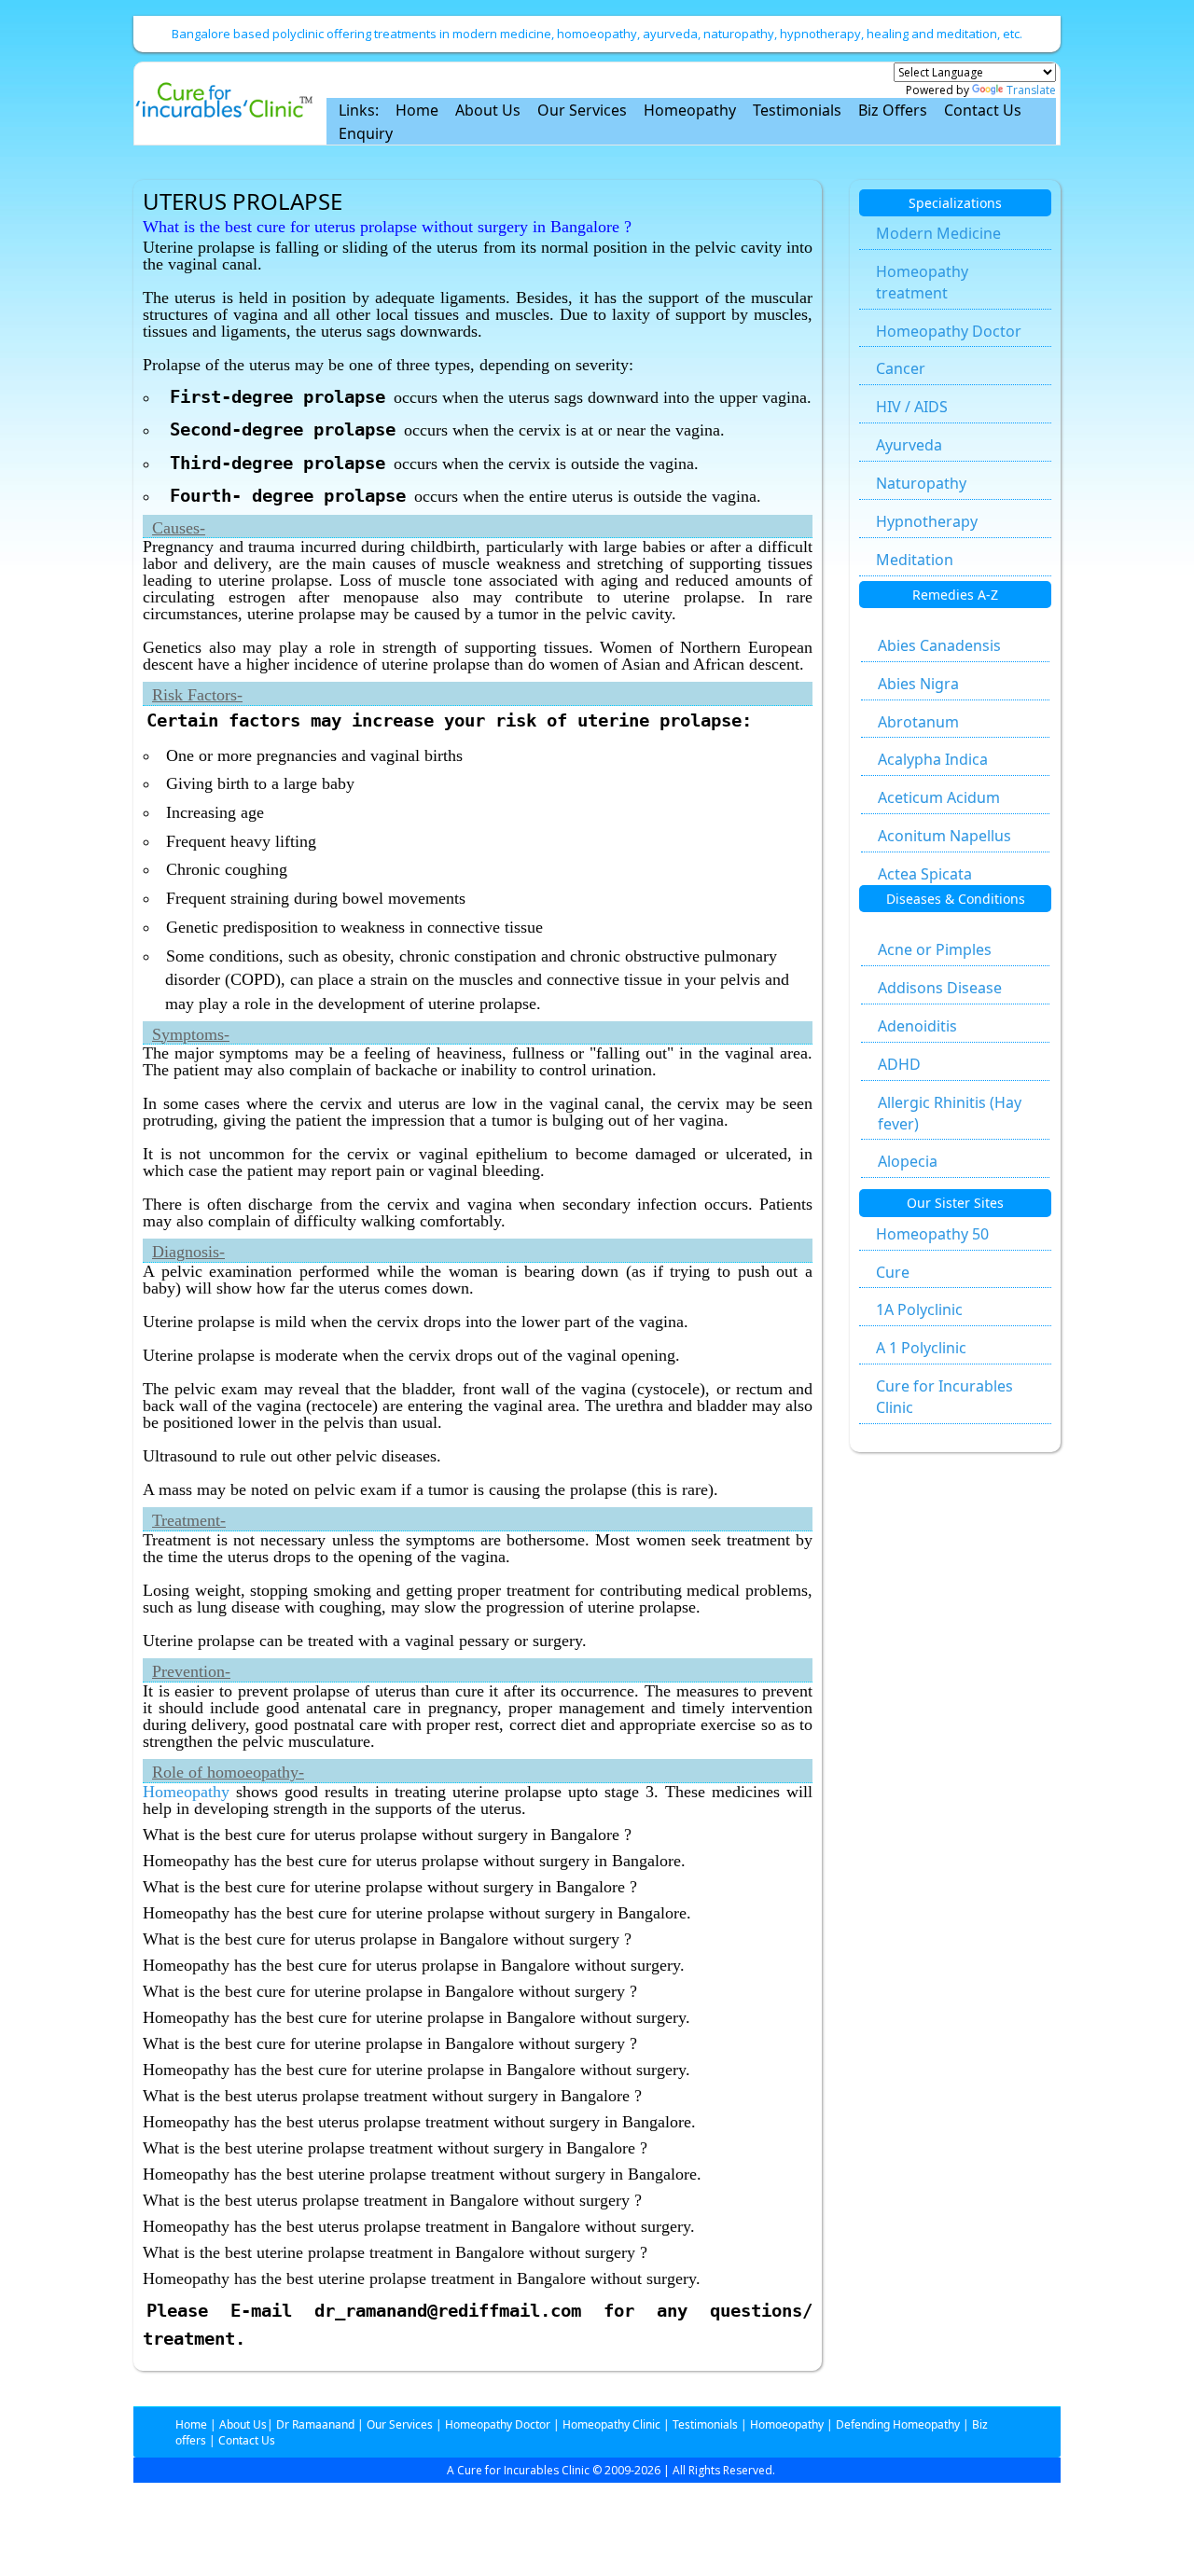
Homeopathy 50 (932, 1234)
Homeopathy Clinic (611, 2424)
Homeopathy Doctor (949, 331)
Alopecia (908, 1161)
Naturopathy (921, 483)
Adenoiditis (917, 1026)
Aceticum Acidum (939, 797)
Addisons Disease (940, 988)
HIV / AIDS (912, 407)
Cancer (901, 368)
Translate (1031, 90)
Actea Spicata (925, 874)
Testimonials (797, 110)
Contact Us (983, 110)
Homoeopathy (787, 2424)
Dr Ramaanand (315, 2424)
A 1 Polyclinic (921, 1348)
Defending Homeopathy (898, 2424)
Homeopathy (690, 110)
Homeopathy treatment (922, 282)
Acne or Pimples (935, 949)
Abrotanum (918, 722)
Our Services (582, 110)
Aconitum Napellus (944, 836)
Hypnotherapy (927, 521)
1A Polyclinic (919, 1309)
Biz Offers (893, 110)
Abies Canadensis (939, 645)
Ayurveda (909, 445)
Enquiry (366, 133)
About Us (488, 110)
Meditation (915, 560)
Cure (893, 1272)
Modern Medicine (938, 233)
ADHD (899, 1064)
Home (417, 110)
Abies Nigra (918, 684)
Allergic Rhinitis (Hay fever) (950, 1113)
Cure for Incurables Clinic (944, 1397)
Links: (359, 110)
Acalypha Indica (933, 759)
